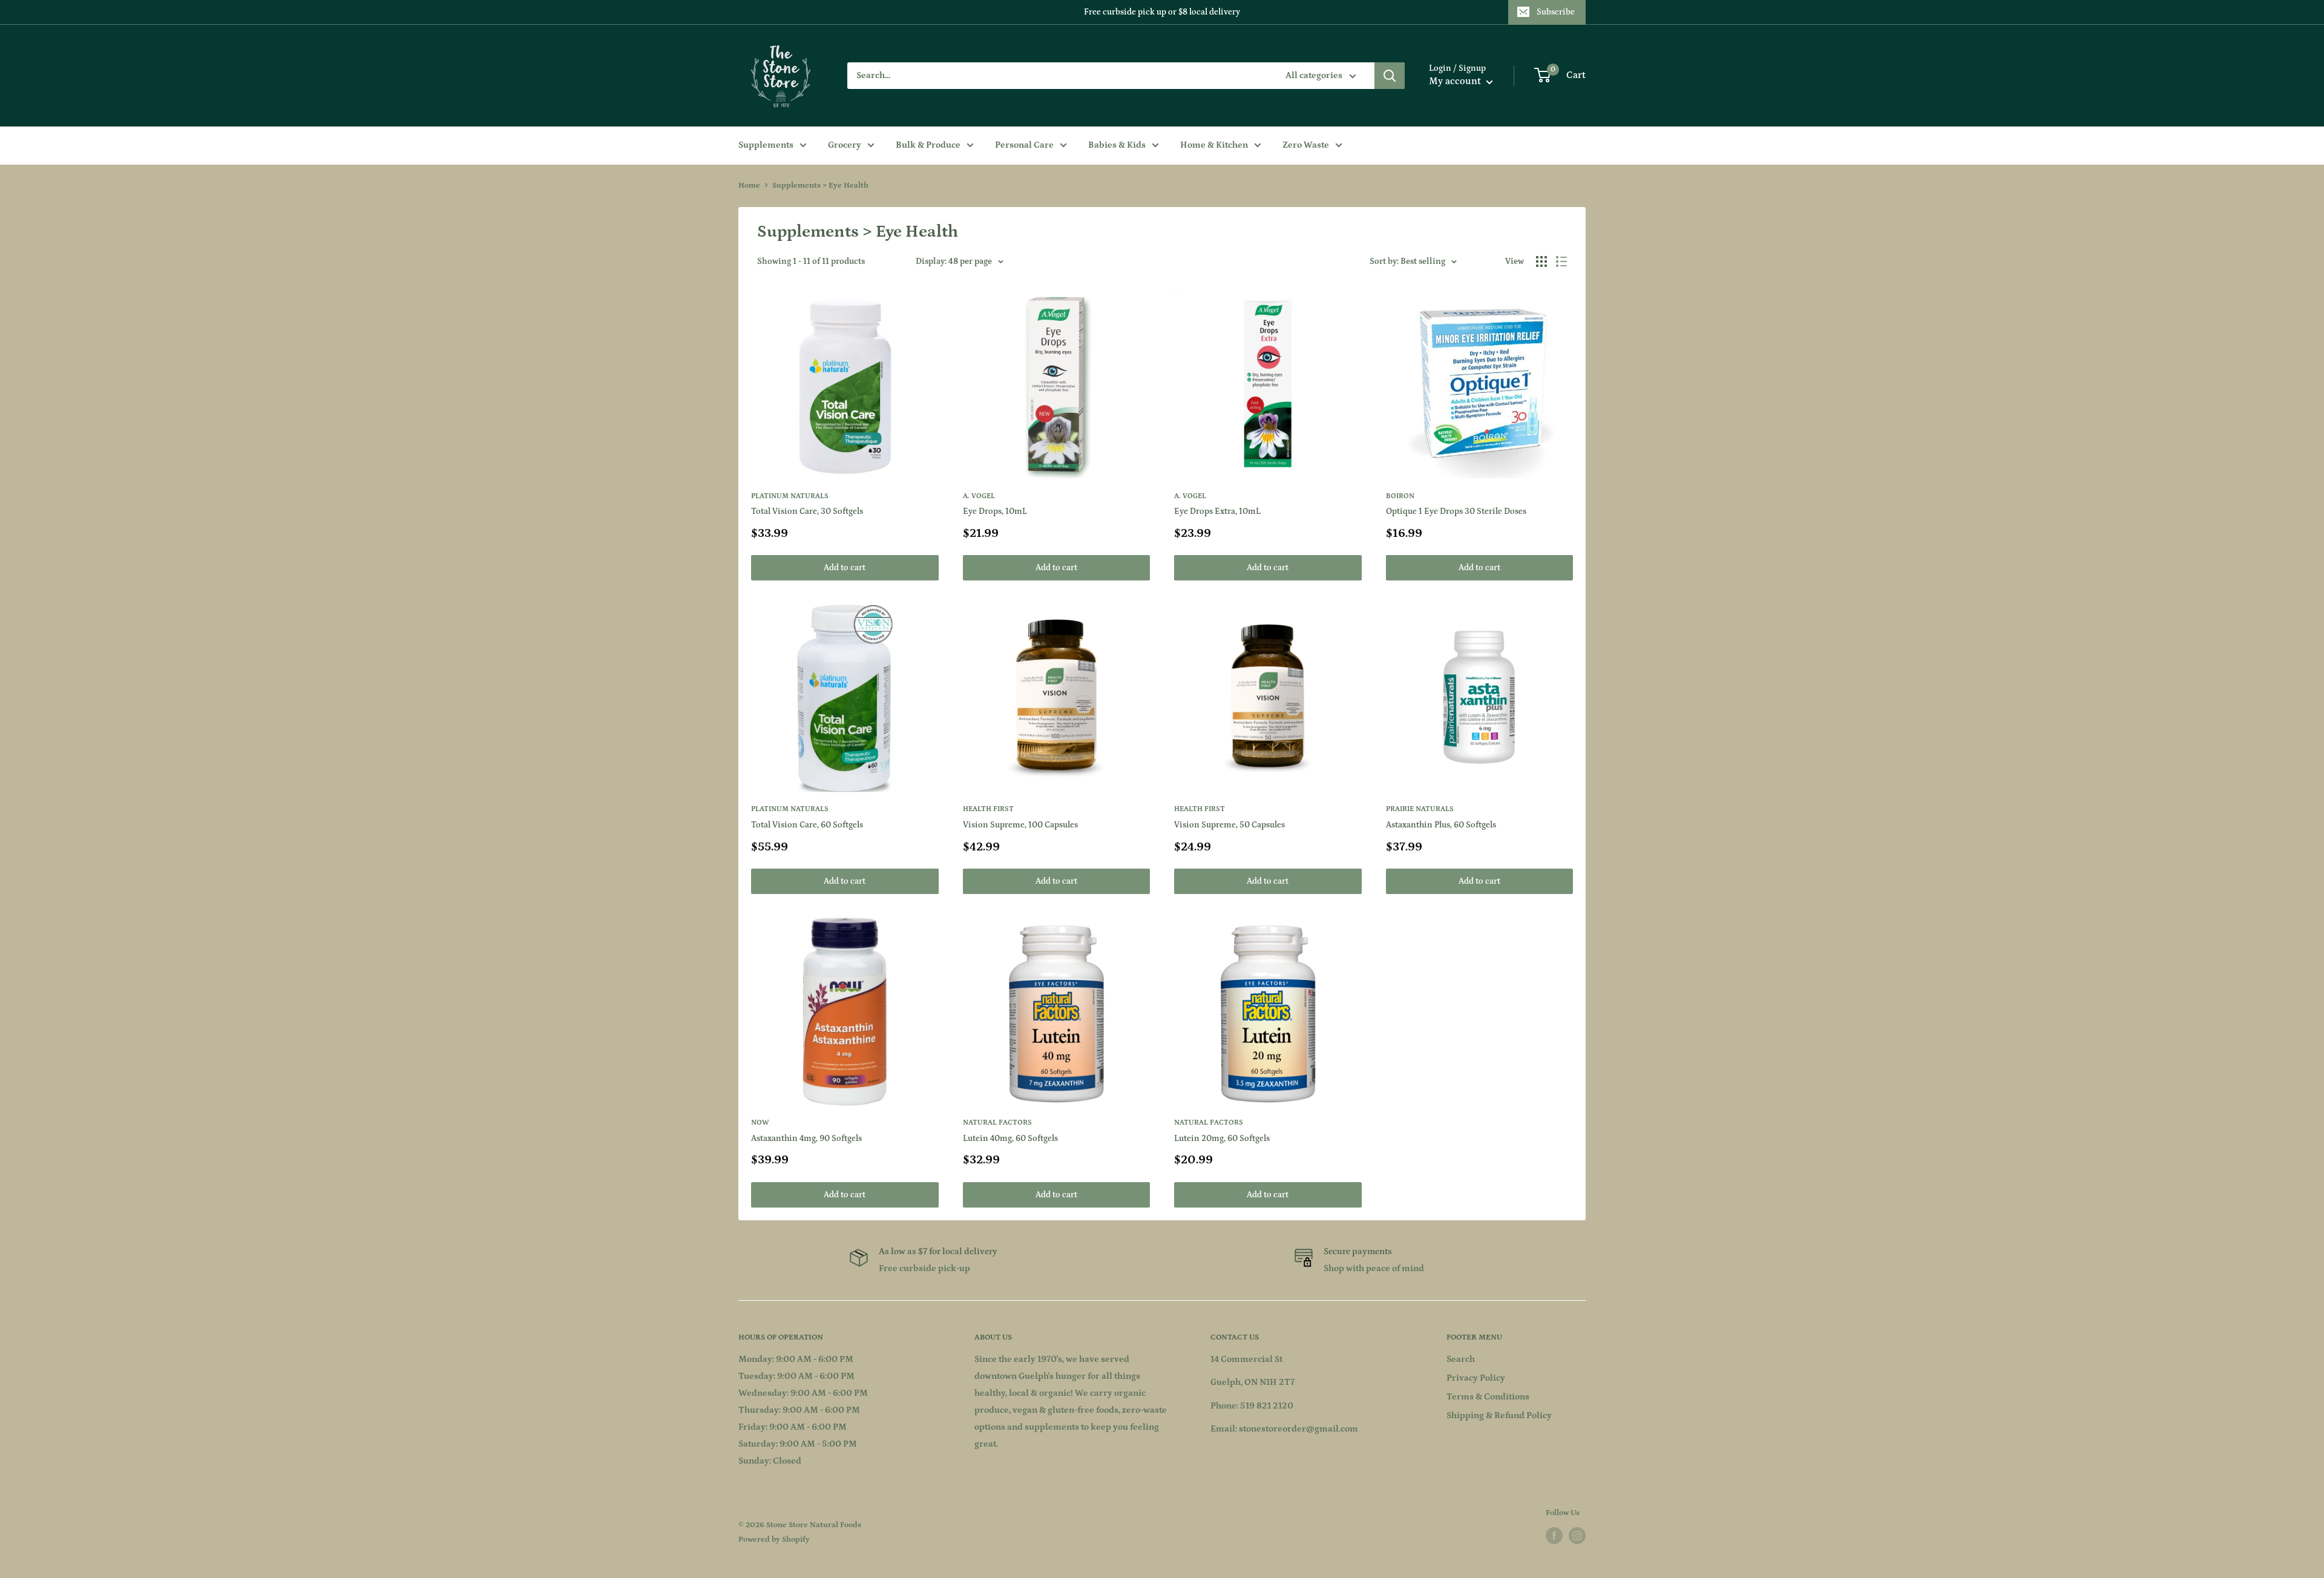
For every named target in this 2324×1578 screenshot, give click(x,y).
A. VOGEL (979, 496)
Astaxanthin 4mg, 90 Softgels (806, 1139)
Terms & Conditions (1488, 1397)
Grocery (845, 145)
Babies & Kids (1117, 145)
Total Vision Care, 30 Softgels (807, 511)
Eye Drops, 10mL (995, 511)
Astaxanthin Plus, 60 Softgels (1441, 825)
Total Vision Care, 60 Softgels (807, 825)
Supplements (766, 145)
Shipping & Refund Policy (1499, 1415)
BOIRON (1400, 496)
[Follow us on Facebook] (1554, 1536)
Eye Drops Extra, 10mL (1217, 511)
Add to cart (845, 568)
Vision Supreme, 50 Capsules (1229, 825)
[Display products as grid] (1541, 261)
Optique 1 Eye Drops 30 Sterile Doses (1456, 511)
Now (760, 1123)
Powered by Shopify (774, 1540)
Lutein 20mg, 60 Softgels (1222, 1139)
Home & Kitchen (1214, 145)
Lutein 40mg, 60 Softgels (1010, 1139)
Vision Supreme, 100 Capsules (1020, 825)
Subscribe (1556, 12)
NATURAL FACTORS (997, 1123)
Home (749, 186)
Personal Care (1024, 145)
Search (1461, 1359)
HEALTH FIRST (988, 809)
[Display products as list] (1561, 261)
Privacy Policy (1476, 1378)
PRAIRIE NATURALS (1420, 809)
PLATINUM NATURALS (790, 496)
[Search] (1390, 76)
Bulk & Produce (928, 145)
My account (1456, 81)
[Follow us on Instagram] (1577, 1536)
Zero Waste (1306, 145)
